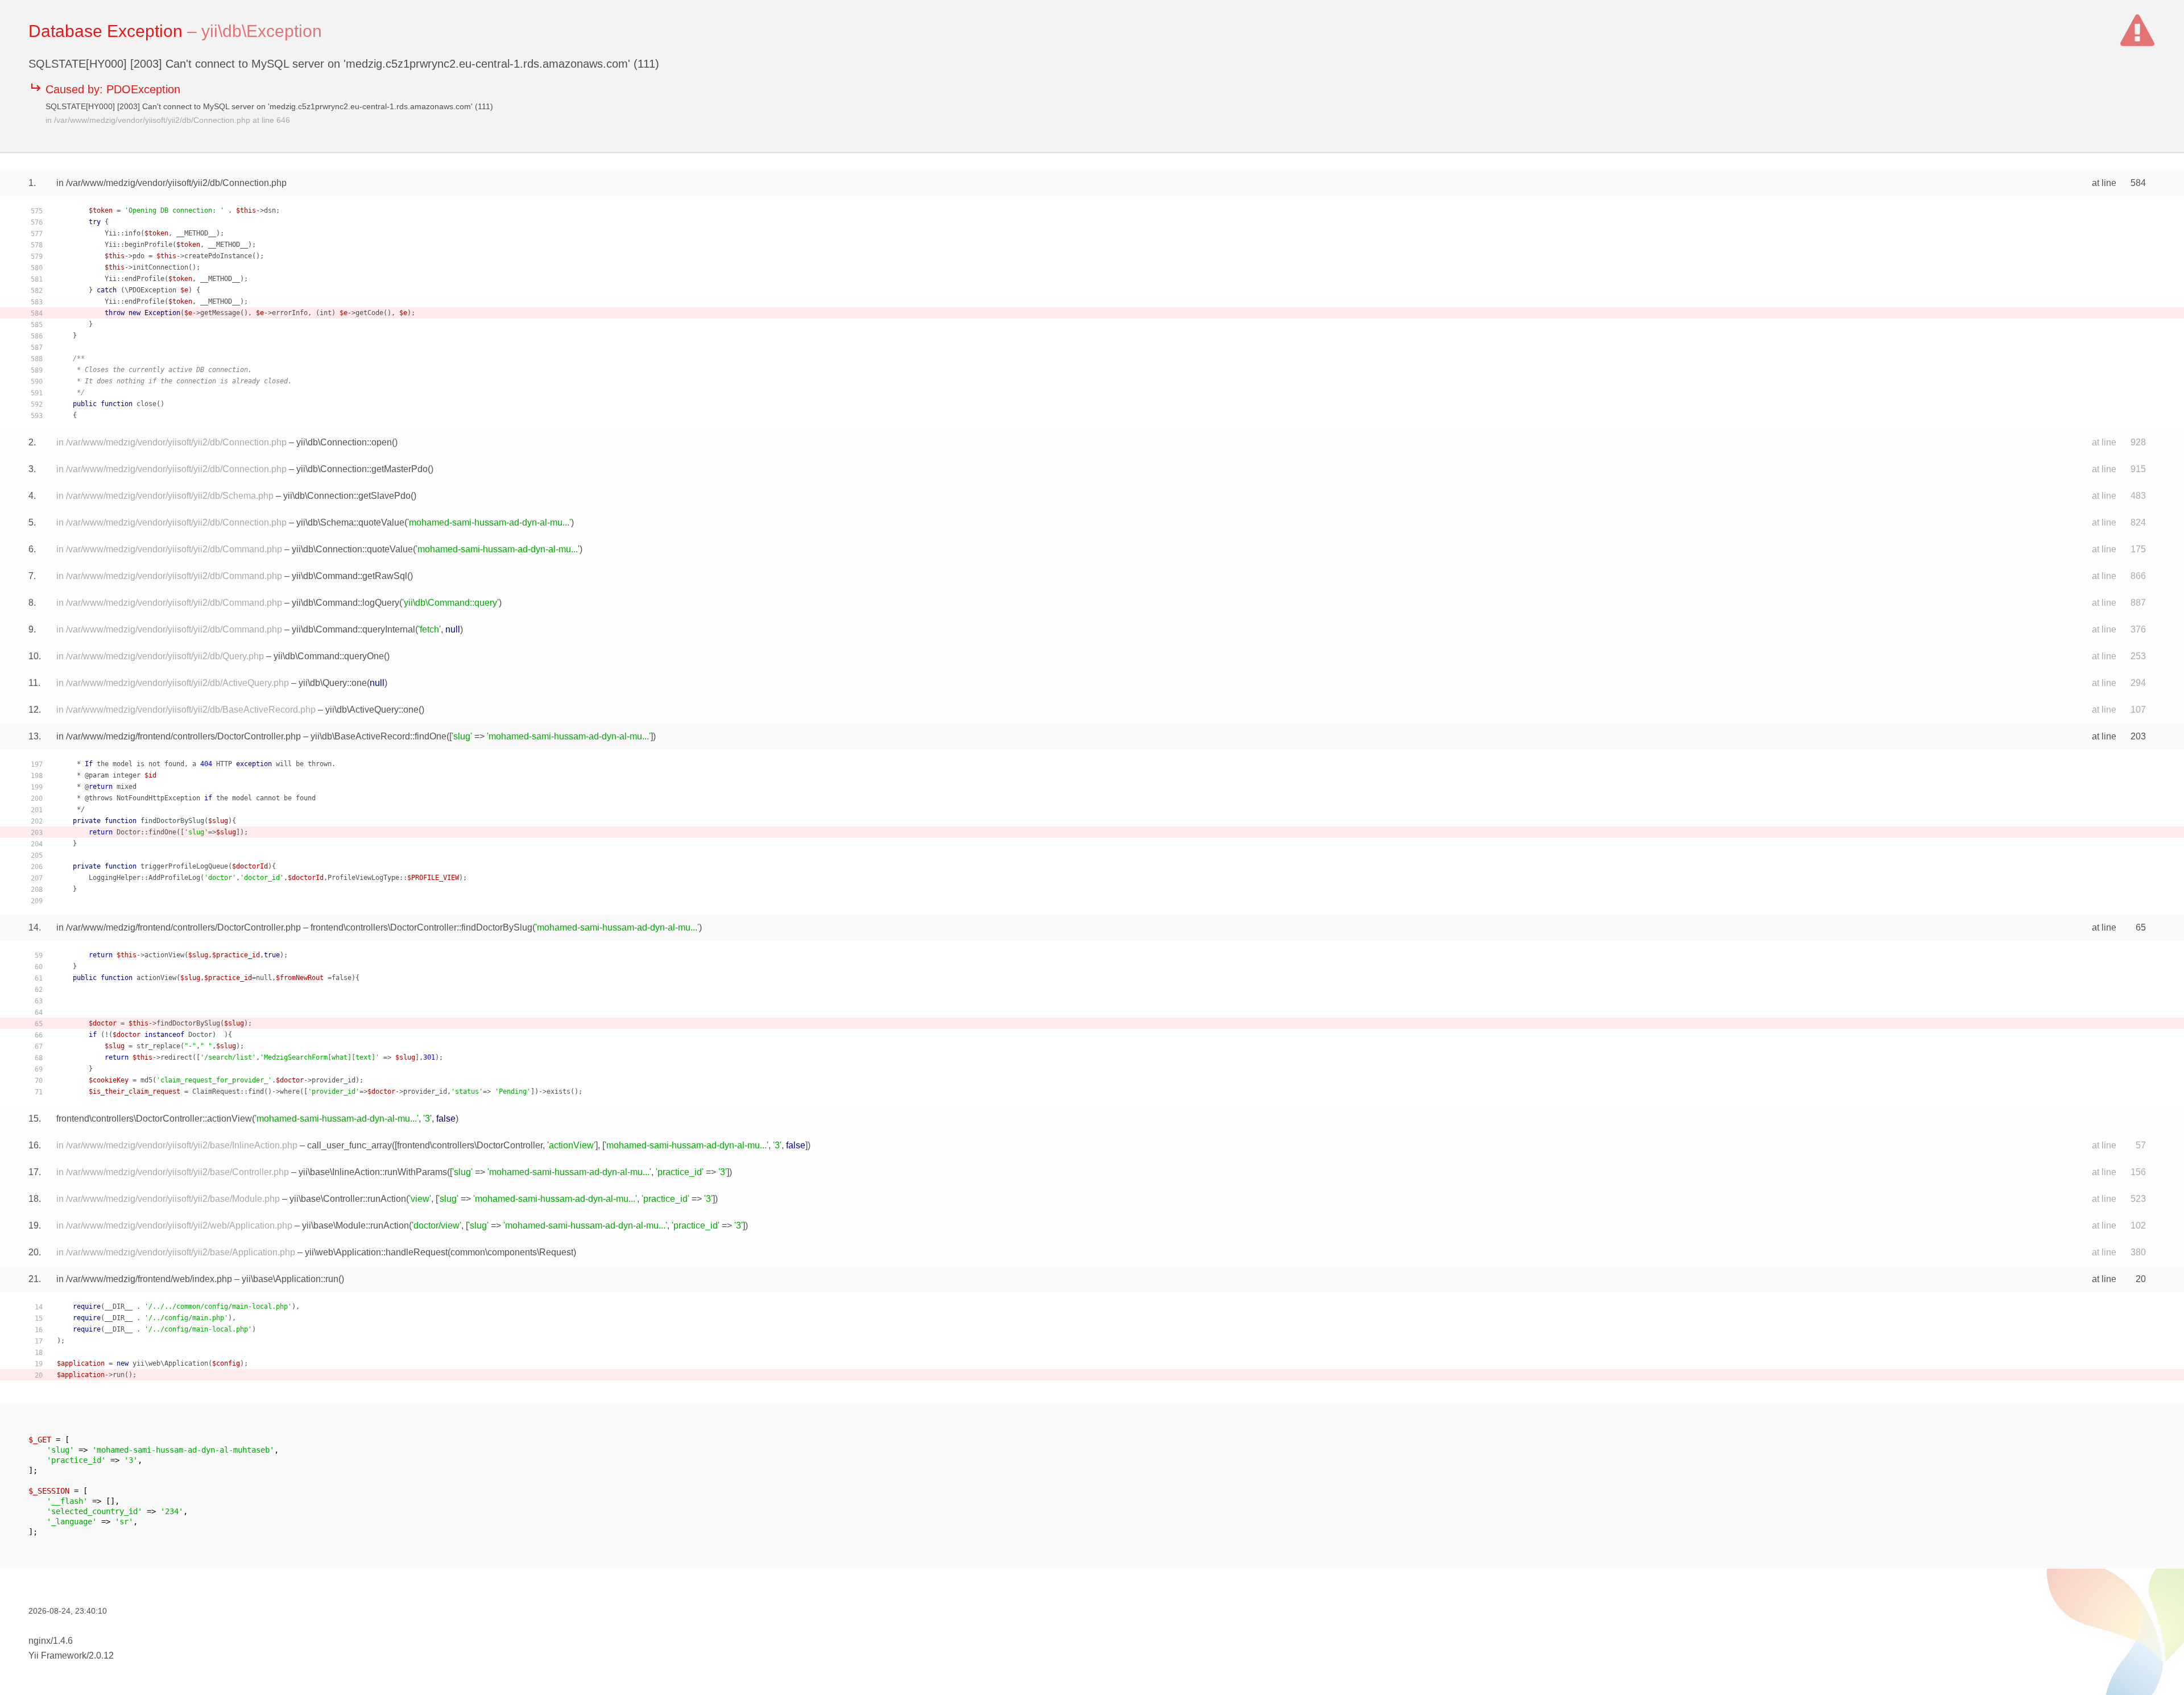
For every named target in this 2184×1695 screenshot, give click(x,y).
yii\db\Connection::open (344, 442)
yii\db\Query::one (333, 683)
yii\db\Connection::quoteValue (352, 549)
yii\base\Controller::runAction (348, 1199)
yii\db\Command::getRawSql (349, 576)
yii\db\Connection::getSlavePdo (347, 496)
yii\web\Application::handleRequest (376, 1252)
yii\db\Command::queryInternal (353, 629)
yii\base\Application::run (290, 1279)
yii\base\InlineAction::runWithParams (373, 1172)
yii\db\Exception (262, 31)
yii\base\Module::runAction (355, 1225)
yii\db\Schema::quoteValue (350, 522)
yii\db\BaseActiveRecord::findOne (379, 736)
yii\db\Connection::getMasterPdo (362, 469)
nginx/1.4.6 (51, 1641)
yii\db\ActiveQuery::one (372, 710)
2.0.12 (101, 1655)
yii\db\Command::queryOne (329, 656)
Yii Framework (57, 1655)
